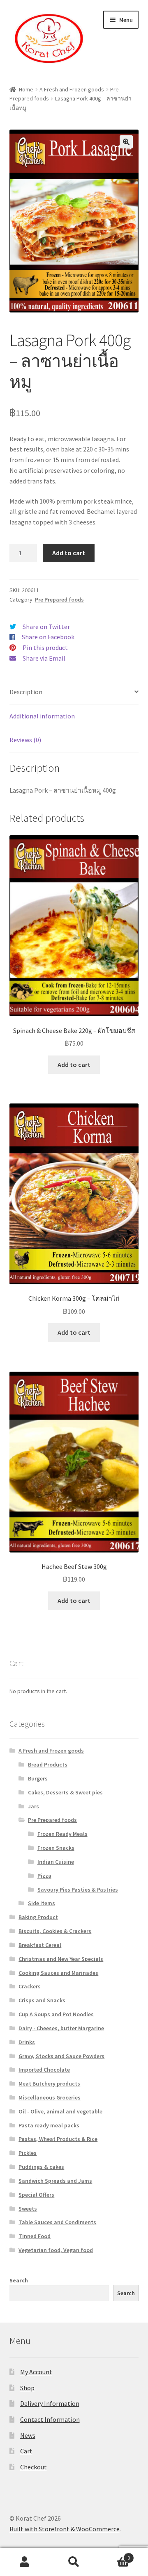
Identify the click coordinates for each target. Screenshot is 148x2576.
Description (26, 692)
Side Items (42, 1903)
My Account (36, 2372)
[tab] (74, 692)
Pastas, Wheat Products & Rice (58, 2139)
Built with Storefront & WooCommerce (65, 2529)
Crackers (30, 1986)
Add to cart (69, 553)
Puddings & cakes (41, 2167)
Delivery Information (50, 2403)
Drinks (27, 2042)
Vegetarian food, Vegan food (56, 2250)
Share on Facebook (48, 637)
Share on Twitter (46, 627)
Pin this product (45, 647)
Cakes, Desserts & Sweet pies (65, 1792)
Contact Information (50, 2419)
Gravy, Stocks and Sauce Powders (61, 2056)
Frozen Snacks (56, 1848)
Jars (34, 1806)
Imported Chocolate (44, 2070)
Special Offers (36, 2195)
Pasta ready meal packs (49, 2125)
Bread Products (48, 1764)
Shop (27, 2388)
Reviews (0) (25, 740)
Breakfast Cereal (40, 1945)
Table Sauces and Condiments (57, 2222)
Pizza (44, 1876)
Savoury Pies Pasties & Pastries (78, 1890)
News (28, 2435)
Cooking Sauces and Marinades (58, 1973)
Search (19, 2280)
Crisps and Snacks (42, 2000)
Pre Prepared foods (59, 600)
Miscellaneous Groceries (50, 2097)
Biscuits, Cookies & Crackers (55, 1931)
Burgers (38, 1778)
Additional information (42, 716)
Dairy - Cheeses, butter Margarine (61, 2028)
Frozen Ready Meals (62, 1834)
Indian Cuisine (56, 1862)
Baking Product (38, 1917)
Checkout (34, 2467)
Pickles (28, 2153)
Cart (26, 2451)
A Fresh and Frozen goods (72, 89)
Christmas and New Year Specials (61, 1959)
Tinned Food (35, 2236)
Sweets (28, 2209)
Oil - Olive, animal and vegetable (60, 2111)
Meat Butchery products (49, 2084)
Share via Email (44, 658)
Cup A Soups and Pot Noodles (56, 2014)
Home (26, 89)
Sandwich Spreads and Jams (55, 2181)
